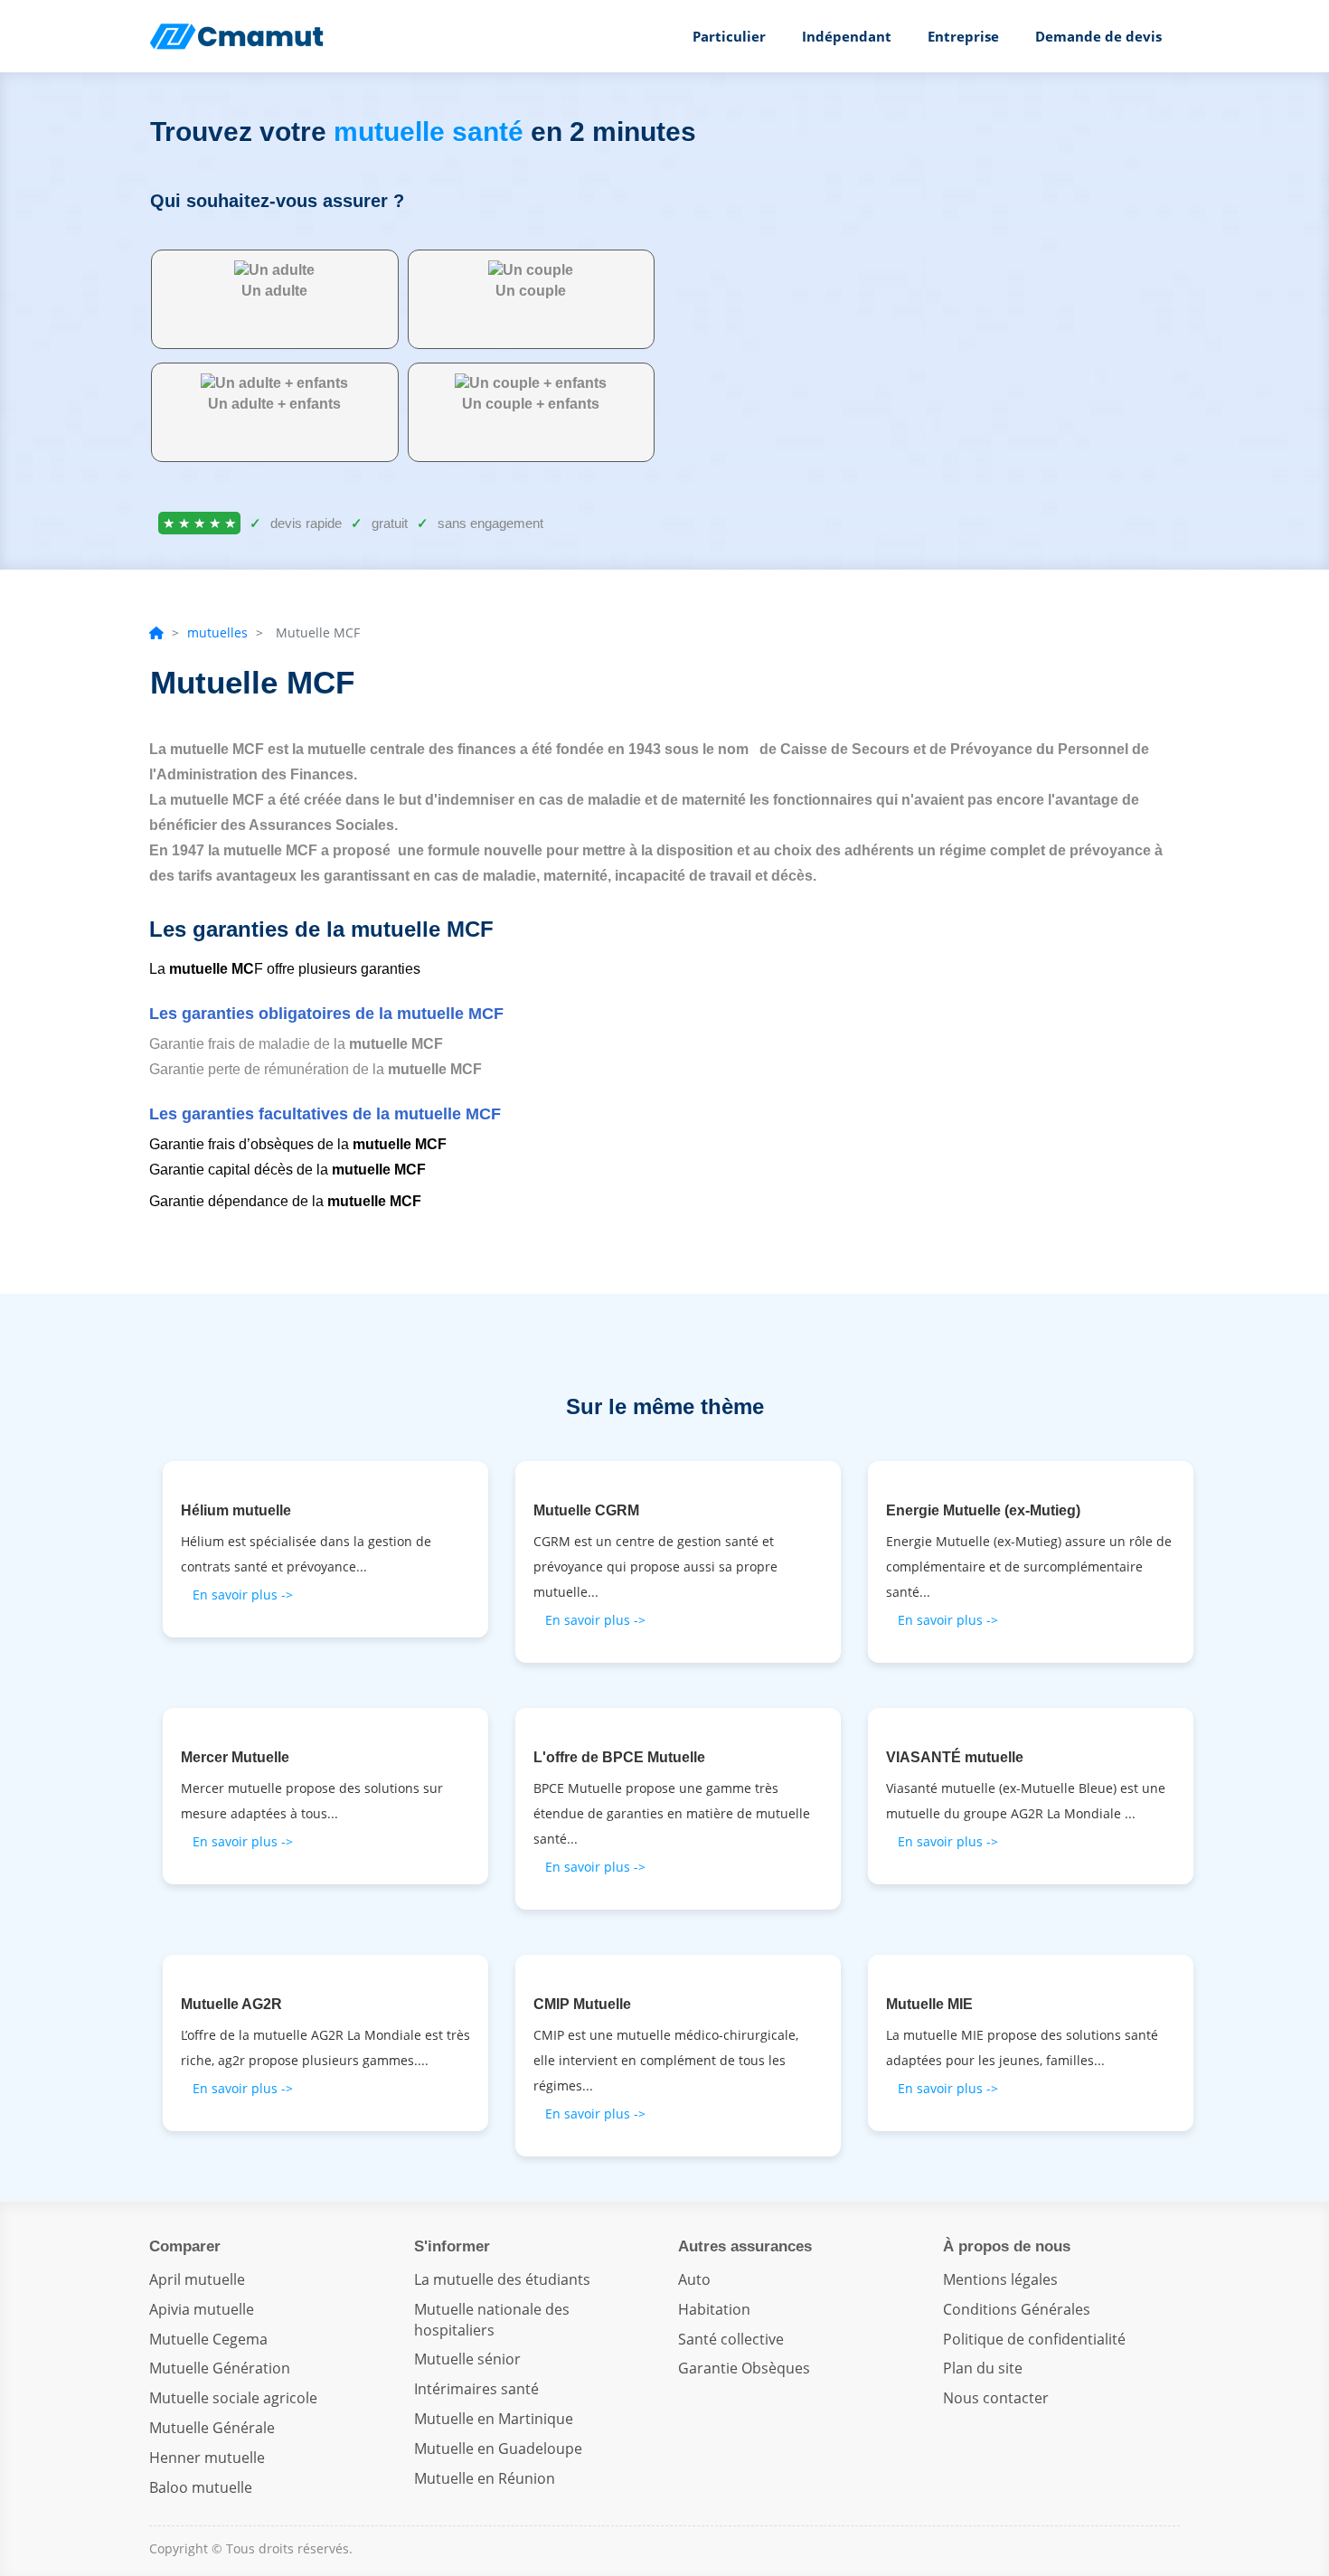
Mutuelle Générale (212, 2428)
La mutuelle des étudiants (502, 2279)
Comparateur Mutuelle (240, 36)
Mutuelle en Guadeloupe (498, 2449)
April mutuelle (197, 2279)
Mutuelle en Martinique (494, 2419)
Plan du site (983, 2368)
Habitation (714, 2309)
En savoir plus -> (243, 1595)
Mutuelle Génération (220, 2368)
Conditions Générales (1017, 2309)
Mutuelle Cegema (208, 2339)
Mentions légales (1000, 2279)
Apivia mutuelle (202, 2309)
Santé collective (731, 2339)
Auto (694, 2279)
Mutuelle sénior (467, 2359)
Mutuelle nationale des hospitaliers (492, 2320)
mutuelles (217, 632)
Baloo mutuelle (201, 2487)
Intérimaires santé (476, 2389)
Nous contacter (996, 2398)
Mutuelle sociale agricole (233, 2398)
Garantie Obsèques (744, 2368)
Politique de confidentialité (1034, 2339)
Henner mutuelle (207, 2458)
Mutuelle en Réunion (485, 2478)
